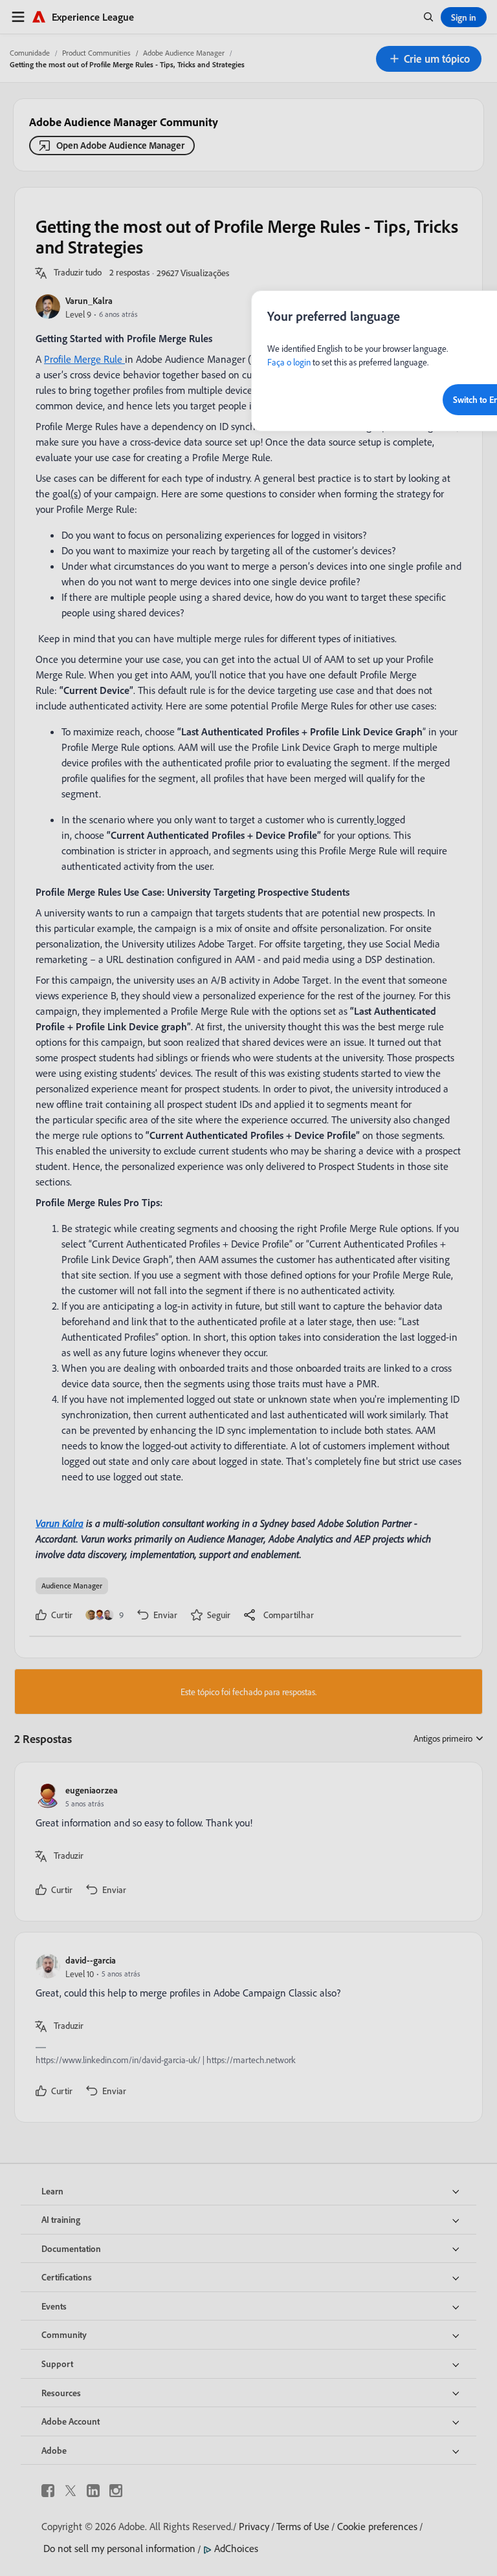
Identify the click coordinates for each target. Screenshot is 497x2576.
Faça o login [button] (289, 362)
